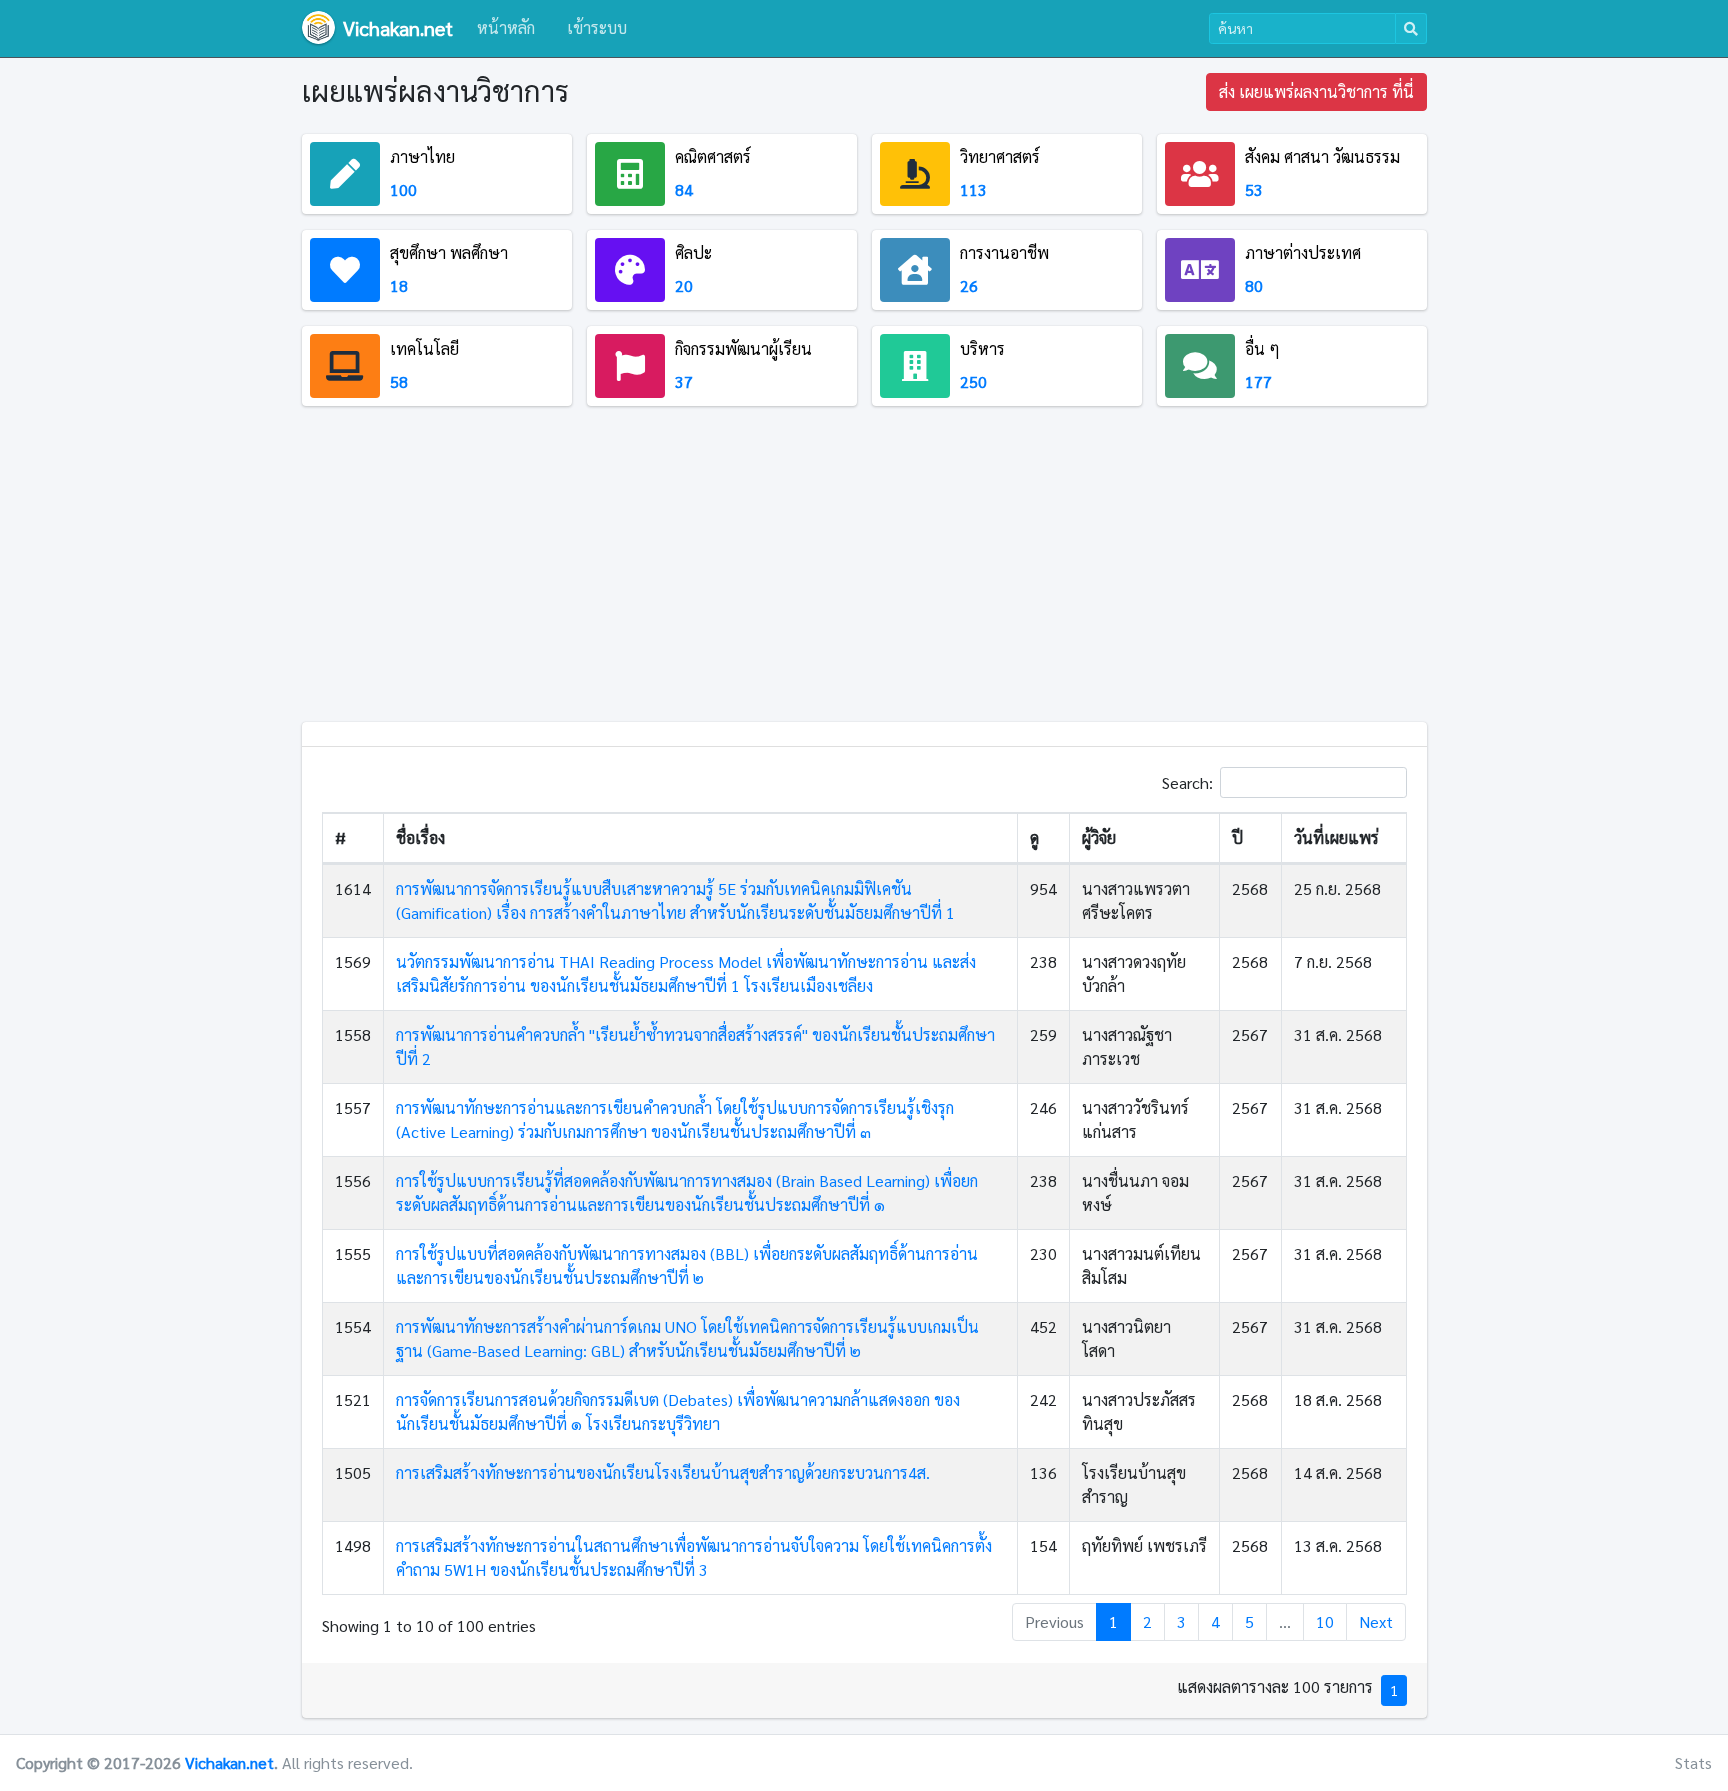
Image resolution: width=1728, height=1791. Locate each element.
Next (1376, 1621)
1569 (353, 961)
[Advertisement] (864, 572)
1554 (353, 1326)
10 (1325, 1621)
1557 (353, 1107)
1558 (353, 1034)
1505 (353, 1472)
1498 (353, 1545)
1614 (353, 888)
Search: (1187, 781)
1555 (353, 1253)
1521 (353, 1399)
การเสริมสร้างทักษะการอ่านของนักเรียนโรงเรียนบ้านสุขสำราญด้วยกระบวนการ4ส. (663, 1472)
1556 (353, 1180)
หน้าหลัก (506, 27)
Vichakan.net (229, 1762)
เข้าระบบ (597, 27)
